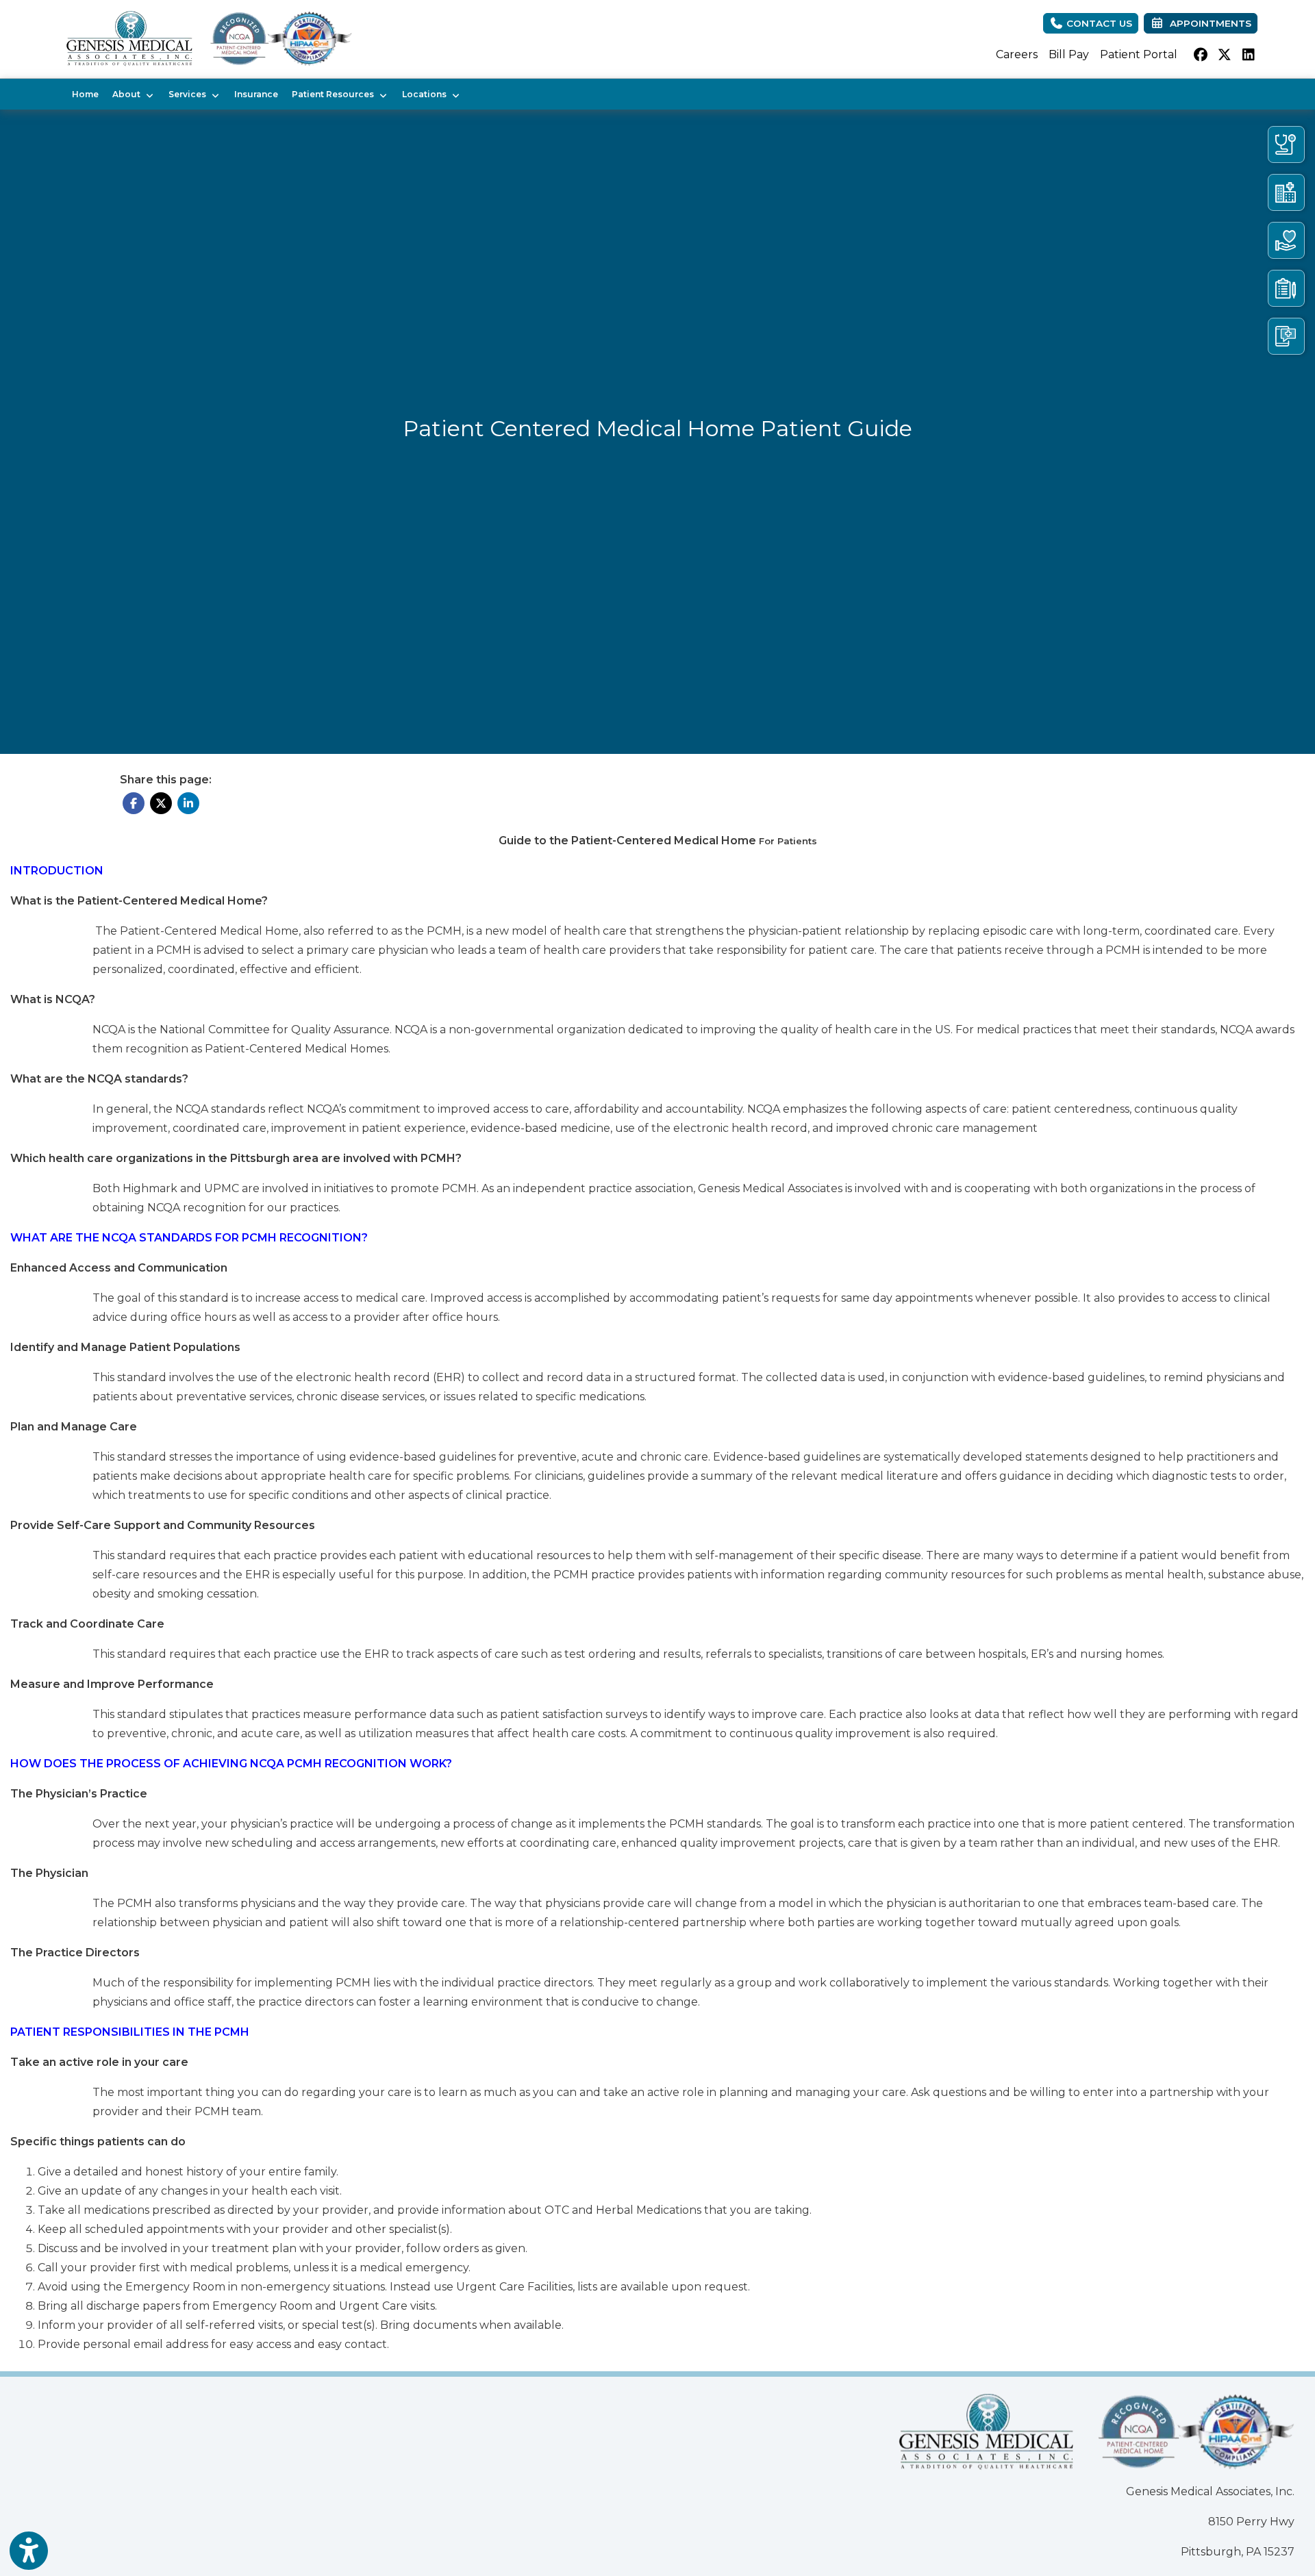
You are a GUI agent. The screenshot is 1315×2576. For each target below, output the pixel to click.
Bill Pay (1069, 54)
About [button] (128, 94)
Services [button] (189, 94)
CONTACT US (1098, 23)
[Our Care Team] (1286, 144)
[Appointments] (1286, 336)
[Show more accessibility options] (29, 2551)
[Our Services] (1286, 240)
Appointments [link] (1208, 23)
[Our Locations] (1286, 192)
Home (85, 94)
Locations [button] (426, 94)
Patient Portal (1139, 54)
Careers (1017, 54)
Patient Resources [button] (335, 94)
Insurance (256, 94)
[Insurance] (1286, 288)
